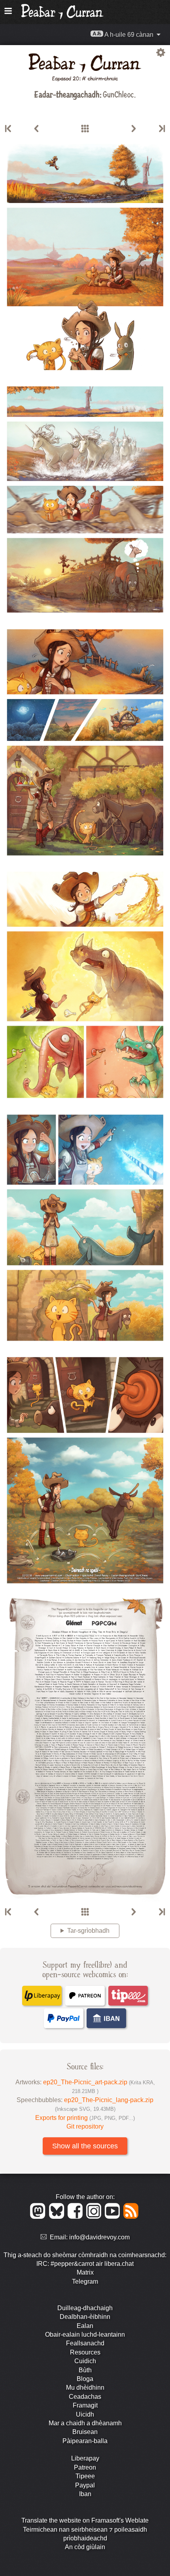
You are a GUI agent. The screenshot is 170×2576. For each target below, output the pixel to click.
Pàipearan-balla (85, 2441)
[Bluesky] (58, 2217)
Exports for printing (85, 2118)
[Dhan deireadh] (161, 129)
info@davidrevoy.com (99, 2237)
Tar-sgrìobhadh (88, 1931)
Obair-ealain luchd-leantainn (85, 2334)
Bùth (85, 2370)
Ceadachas (85, 2397)
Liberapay (85, 2458)
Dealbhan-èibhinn (85, 2317)
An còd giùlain (85, 2547)
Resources (85, 2352)
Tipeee (85, 2476)
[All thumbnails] (85, 129)
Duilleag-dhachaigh (85, 2308)
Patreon (85, 2467)
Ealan (85, 2326)
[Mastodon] (39, 2217)
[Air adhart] (134, 129)
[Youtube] (114, 2217)
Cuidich (85, 2361)
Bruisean (85, 2432)
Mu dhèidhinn (85, 2388)
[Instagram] (95, 2217)
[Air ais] (36, 129)
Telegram (85, 2281)
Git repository (85, 2126)
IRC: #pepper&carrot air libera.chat (85, 2264)
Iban (85, 2494)
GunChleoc (118, 94)
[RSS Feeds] (131, 2217)
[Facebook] (76, 2217)
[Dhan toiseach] (9, 129)
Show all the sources (85, 2146)
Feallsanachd (85, 2343)
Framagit (85, 2405)
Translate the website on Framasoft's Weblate (85, 2520)
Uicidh (85, 2414)
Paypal (85, 2485)
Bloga (85, 2379)
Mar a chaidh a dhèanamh (85, 2423)
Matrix (85, 2272)
